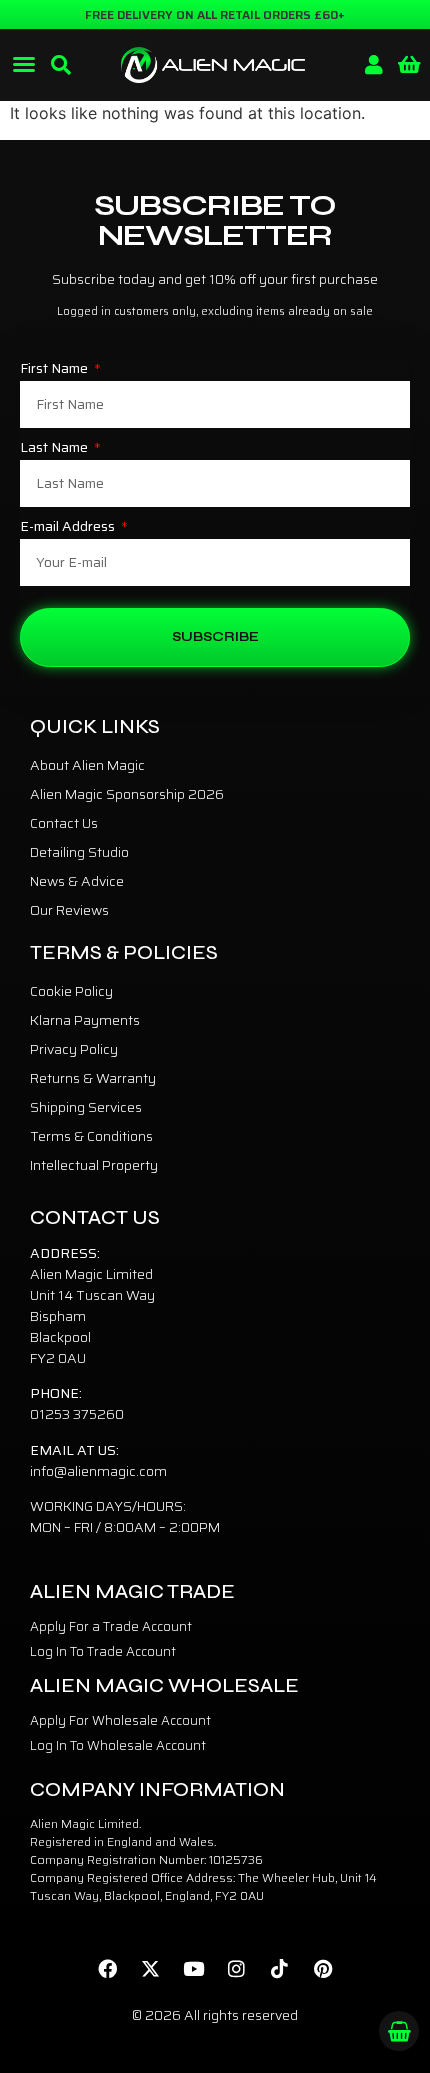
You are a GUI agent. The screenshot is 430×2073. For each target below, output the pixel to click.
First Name (55, 370)
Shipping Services (86, 1107)
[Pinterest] (323, 1969)
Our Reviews (69, 910)
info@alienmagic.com (98, 1471)
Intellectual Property (94, 1165)
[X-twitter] (151, 1969)
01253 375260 (77, 1414)
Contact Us (64, 823)
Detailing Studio (79, 852)
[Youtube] (194, 1969)
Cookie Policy (71, 991)
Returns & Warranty (93, 1078)
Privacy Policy (74, 1049)
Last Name (55, 449)
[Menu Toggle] (24, 64)
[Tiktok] (280, 1969)
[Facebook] (108, 1969)
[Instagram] (237, 1969)
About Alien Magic (87, 765)
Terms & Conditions (91, 1136)
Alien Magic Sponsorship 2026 (127, 794)
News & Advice (77, 881)
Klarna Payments (85, 1020)
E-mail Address (69, 528)
